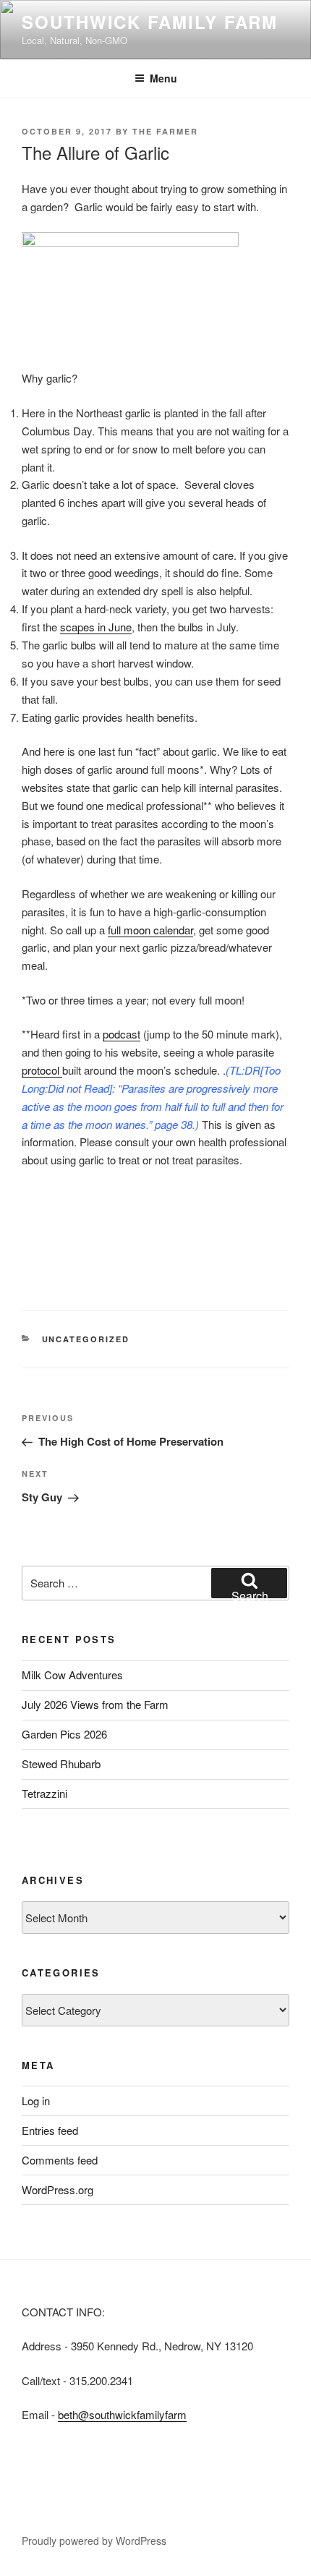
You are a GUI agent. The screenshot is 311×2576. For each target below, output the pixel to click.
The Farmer (165, 131)
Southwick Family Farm (150, 22)
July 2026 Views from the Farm (95, 1704)
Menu (163, 78)
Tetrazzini (44, 1793)
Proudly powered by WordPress (94, 2541)
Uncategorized (86, 1339)
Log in (36, 2101)
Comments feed (60, 2160)
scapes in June (96, 627)
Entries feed (50, 2130)
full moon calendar (150, 930)
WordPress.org (57, 2189)
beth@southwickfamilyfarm (122, 2414)
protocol (42, 1070)
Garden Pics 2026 (64, 1734)
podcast (122, 1034)
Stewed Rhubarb (61, 1763)
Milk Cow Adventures (72, 1675)
